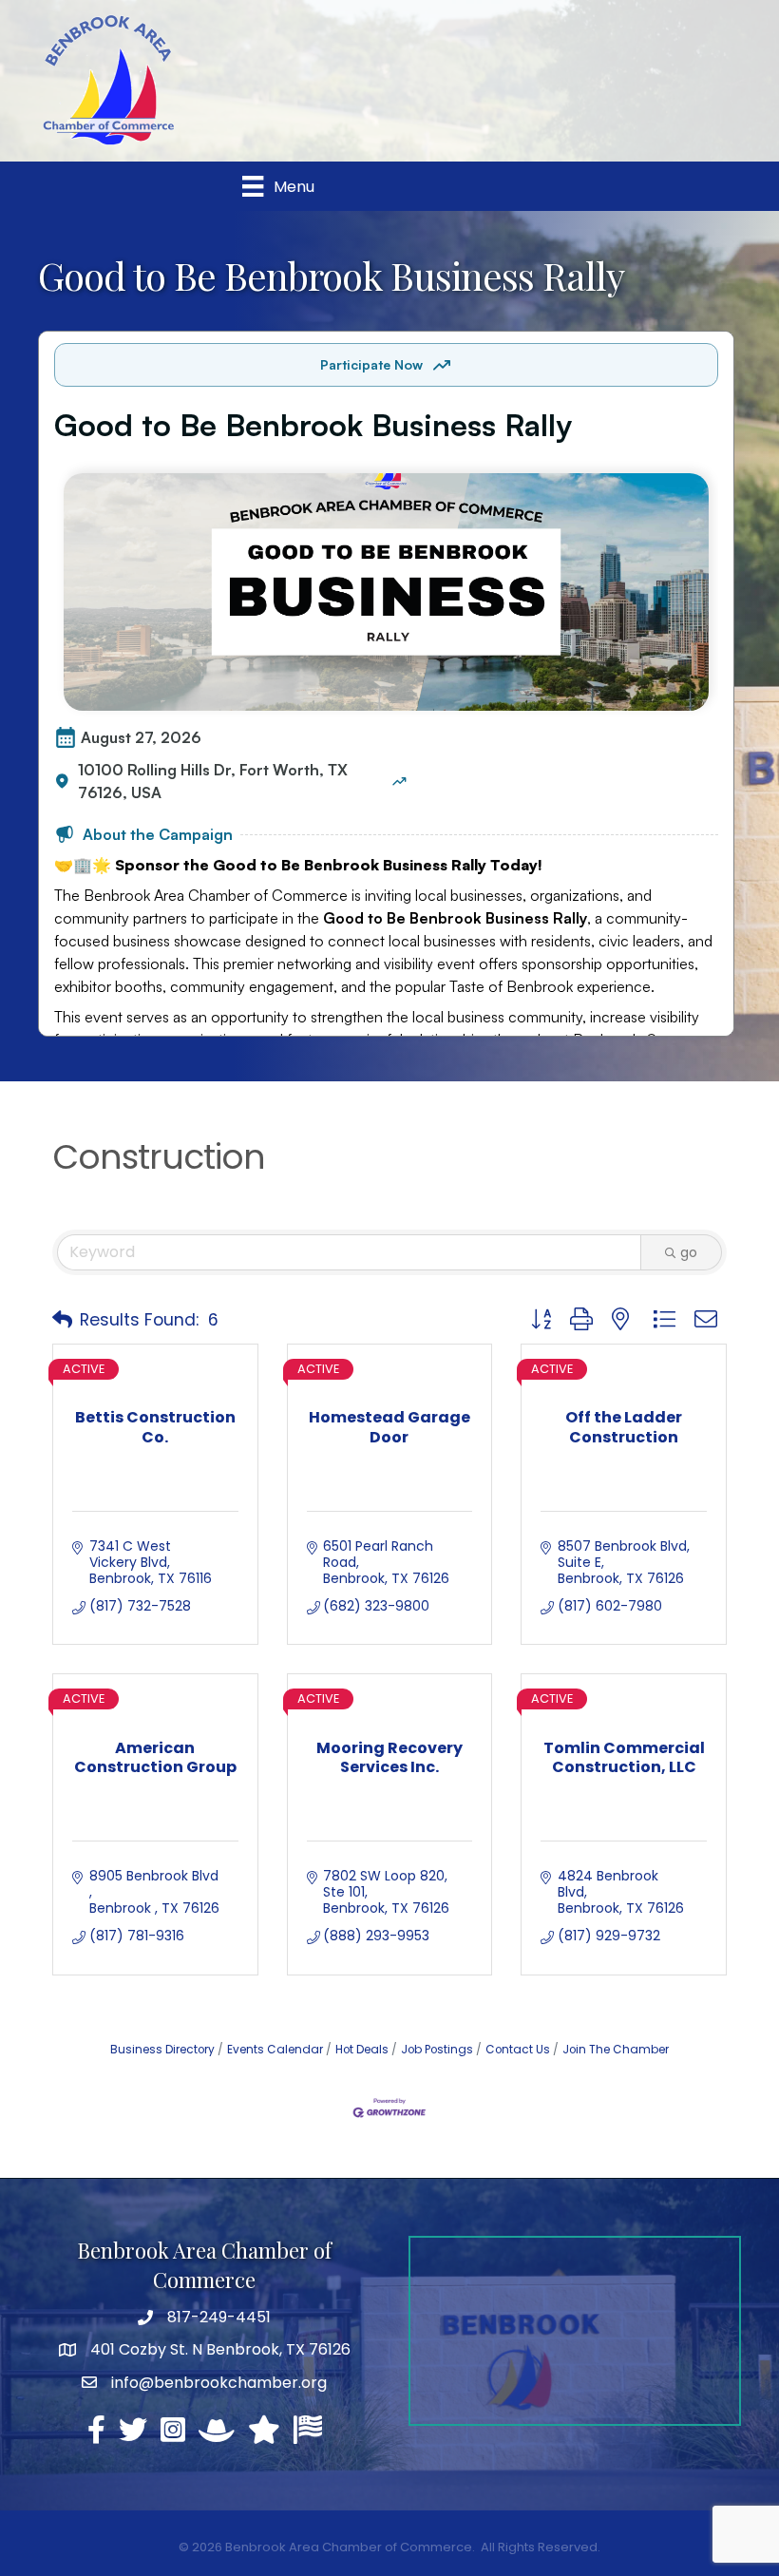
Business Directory (162, 2050)
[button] (62, 1320)
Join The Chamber (616, 2050)
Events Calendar (275, 2050)
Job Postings (437, 2050)
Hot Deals (362, 2050)
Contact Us (518, 2050)
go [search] (689, 1252)
